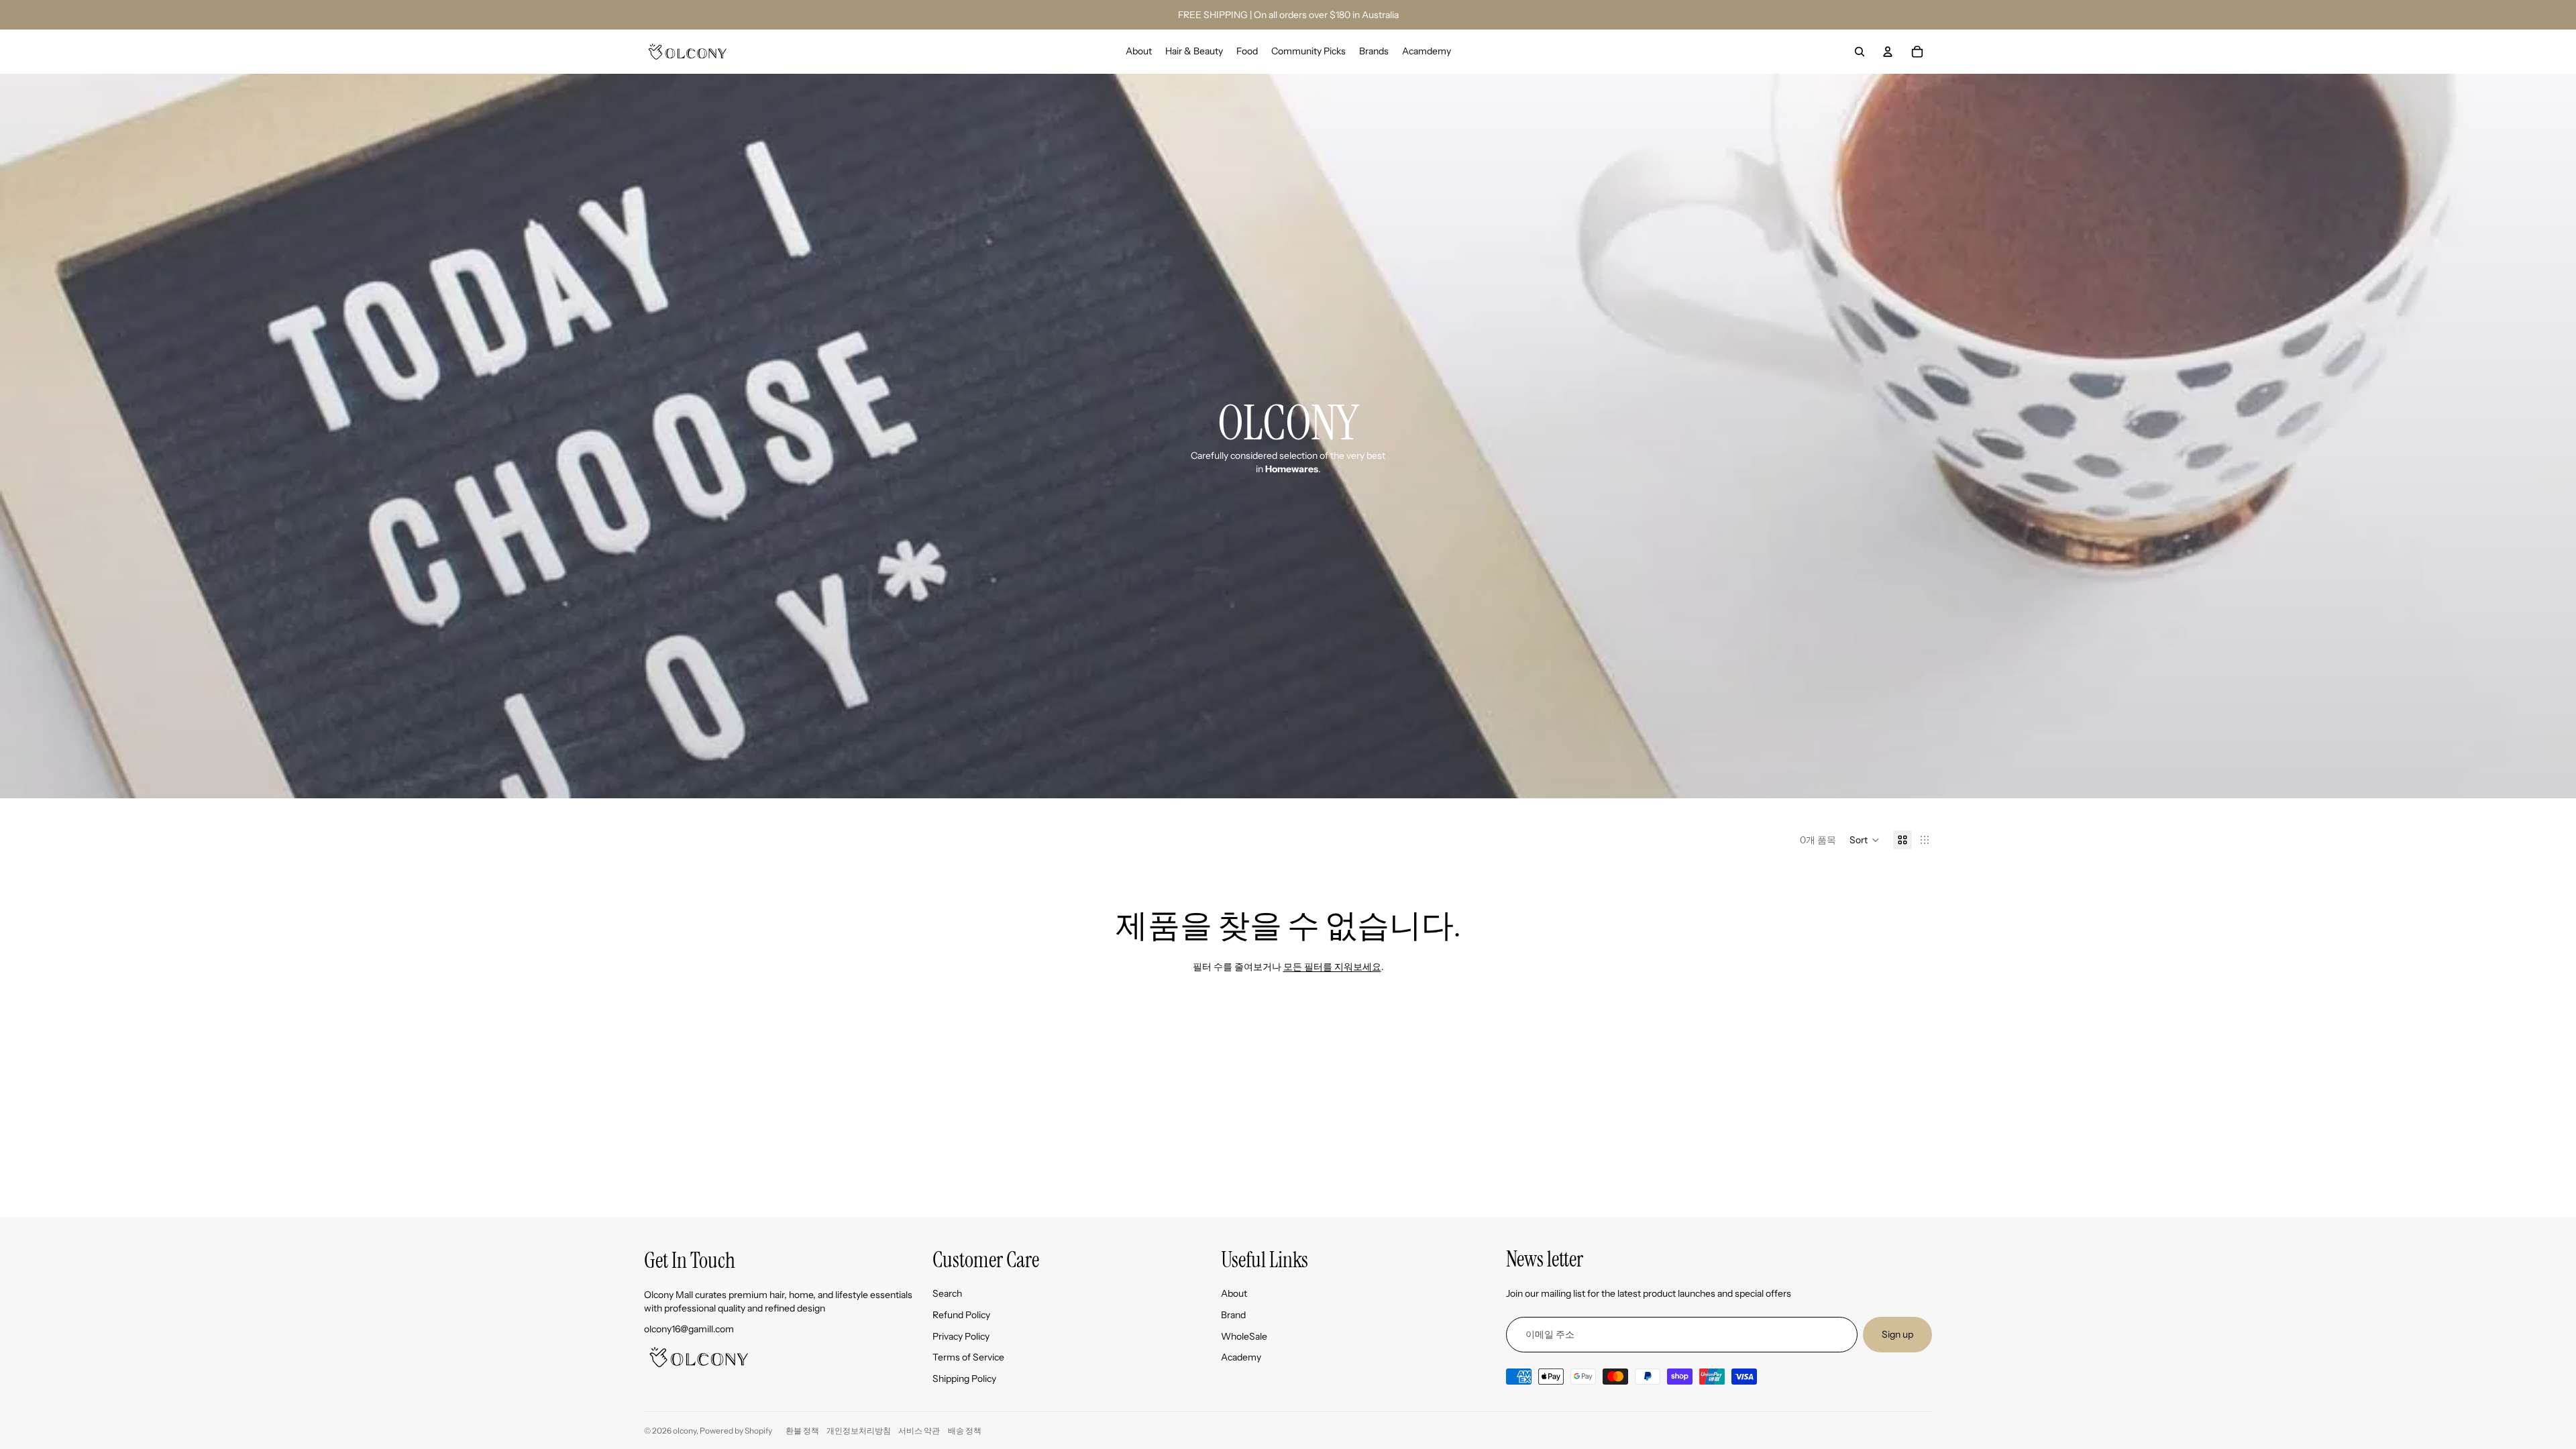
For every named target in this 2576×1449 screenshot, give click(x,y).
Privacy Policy (961, 1336)
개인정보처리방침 (859, 1431)
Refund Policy (961, 1315)
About (1234, 1293)
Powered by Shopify (736, 1431)
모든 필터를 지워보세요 (1332, 967)
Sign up (1897, 1334)
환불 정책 (802, 1431)
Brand (1233, 1315)
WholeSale (1244, 1336)
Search (947, 1293)
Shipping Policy (964, 1379)
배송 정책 (965, 1431)
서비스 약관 (919, 1431)
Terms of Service (968, 1357)
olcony (685, 1431)
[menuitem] (1139, 52)
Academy (1241, 1357)
